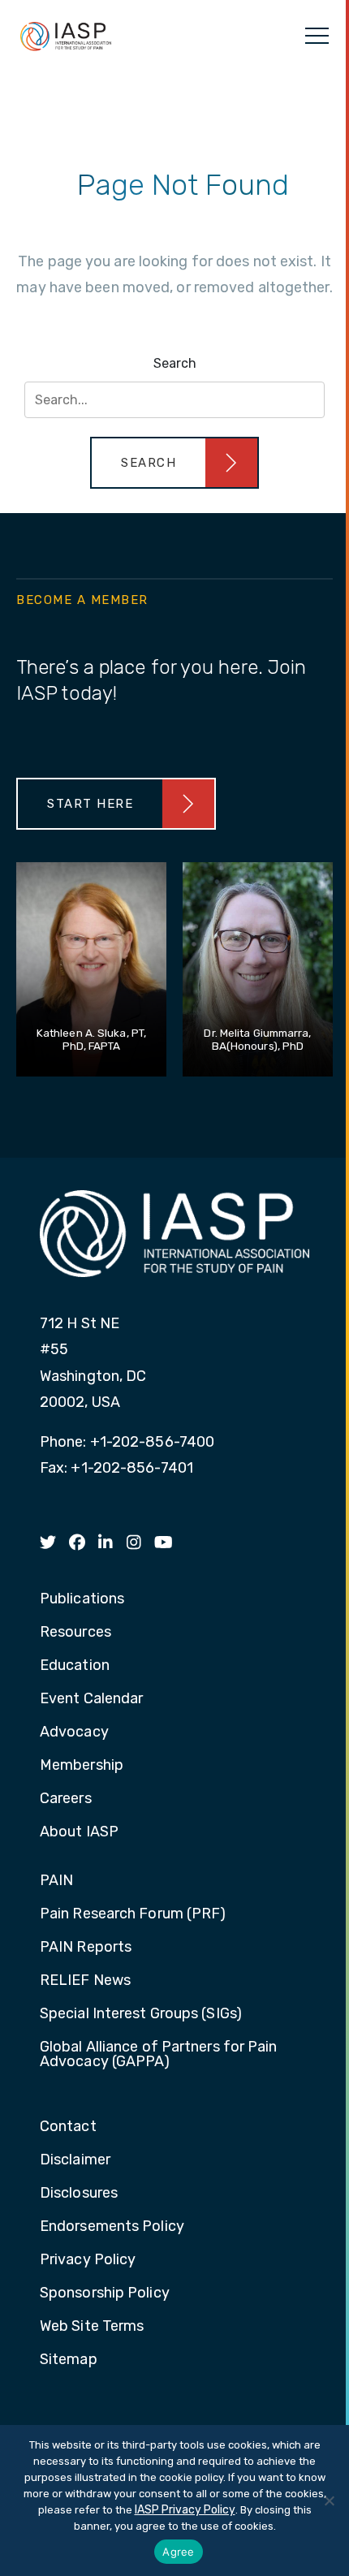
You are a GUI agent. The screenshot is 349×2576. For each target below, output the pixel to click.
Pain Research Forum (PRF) (133, 1914)
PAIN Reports (86, 1948)
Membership (82, 1766)
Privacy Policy (88, 2260)
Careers (66, 1799)
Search (175, 363)
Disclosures (79, 2194)
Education (75, 1666)
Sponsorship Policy (105, 2293)
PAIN (56, 1881)
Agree (178, 2552)
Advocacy (74, 1732)
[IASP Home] (66, 36)
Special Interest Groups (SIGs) (141, 2014)
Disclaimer (75, 2160)
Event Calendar (91, 1699)
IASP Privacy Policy (185, 2510)
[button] (174, 463)
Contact (68, 2127)
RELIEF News (85, 1981)
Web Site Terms (92, 2327)
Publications (82, 1599)
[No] (329, 2500)
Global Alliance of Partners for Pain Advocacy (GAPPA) (159, 2055)
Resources (75, 1633)
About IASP (79, 1832)
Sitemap (69, 2360)
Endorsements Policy (112, 2227)
